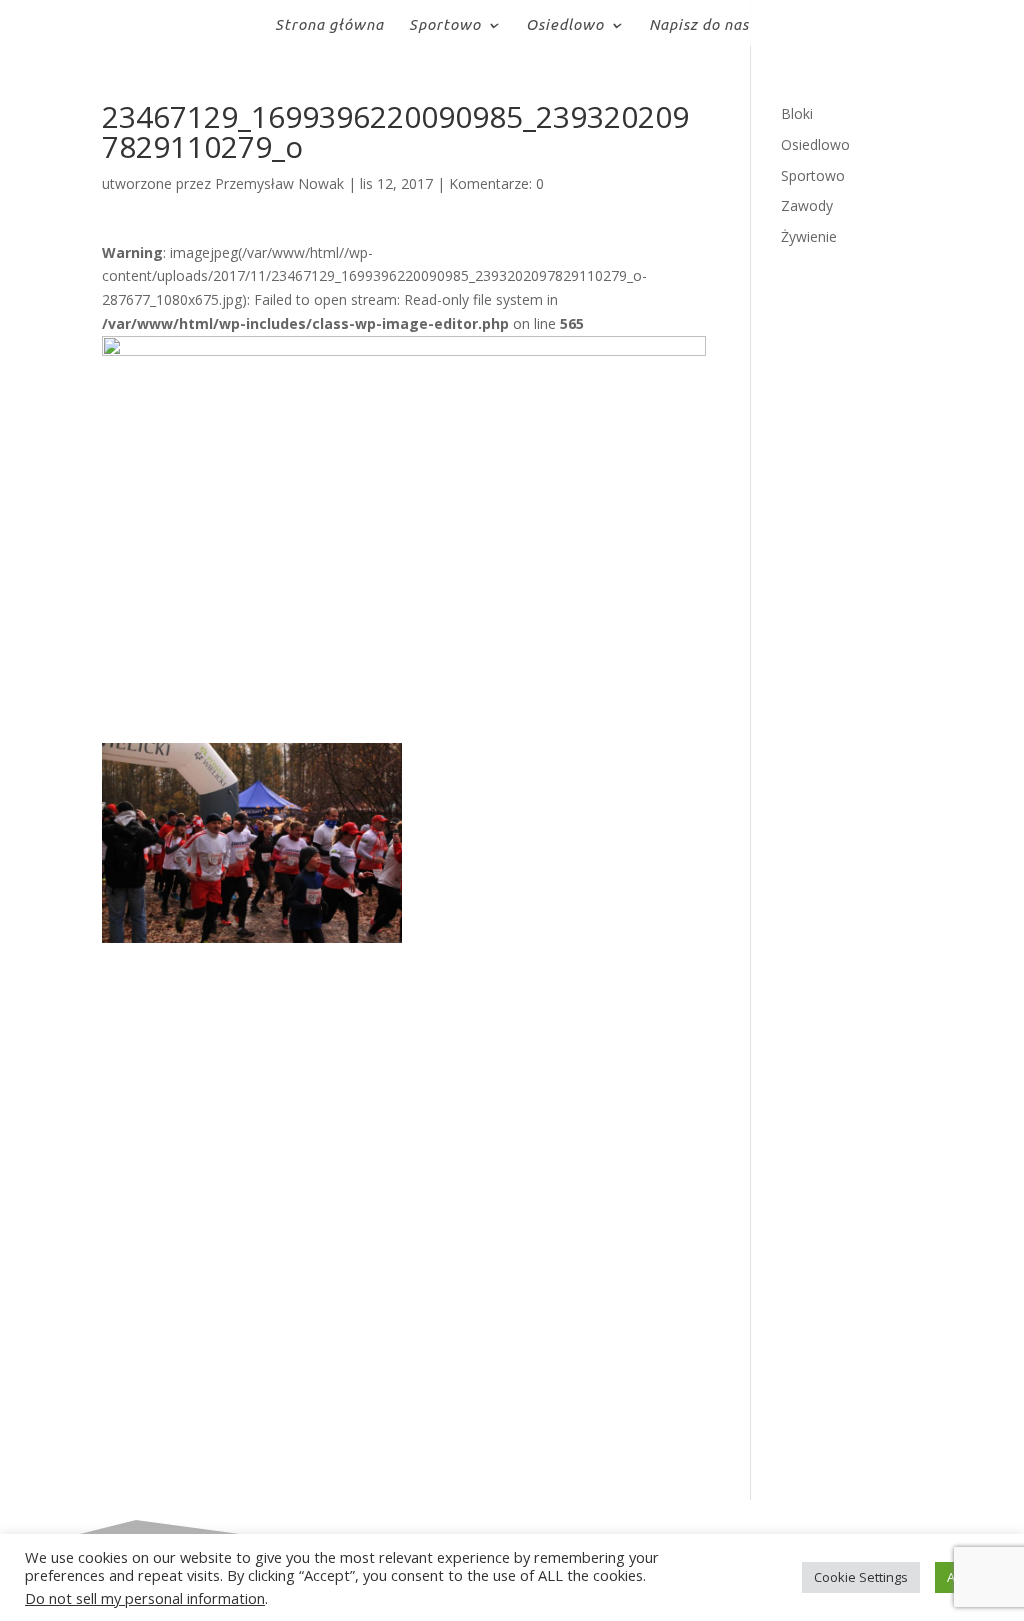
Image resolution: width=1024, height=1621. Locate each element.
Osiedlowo (565, 25)
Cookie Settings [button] (861, 1577)
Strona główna (329, 25)
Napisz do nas (699, 25)
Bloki (797, 113)
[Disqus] (403, 1193)
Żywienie (809, 236)
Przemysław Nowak (279, 183)
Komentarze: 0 (496, 183)
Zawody (807, 205)
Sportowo (445, 25)
